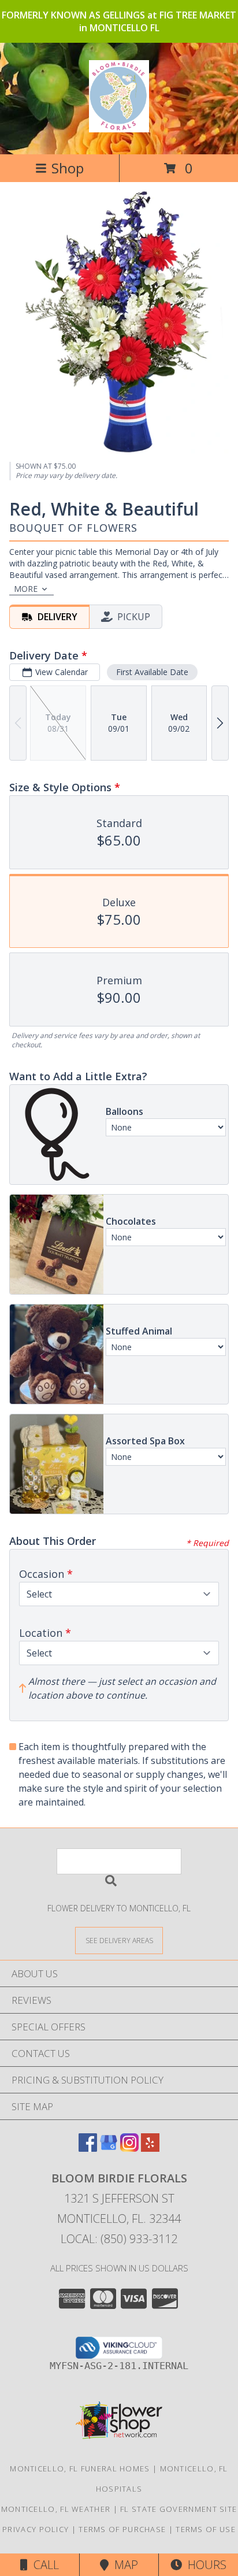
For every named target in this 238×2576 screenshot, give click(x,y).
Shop (68, 168)
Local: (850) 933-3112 (119, 2239)
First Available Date (152, 672)
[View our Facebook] (88, 2148)
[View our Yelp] (150, 2148)
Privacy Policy (36, 2529)
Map (123, 2565)
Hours (204, 2565)
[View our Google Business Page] (109, 2148)
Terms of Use (206, 2529)
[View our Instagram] (129, 2148)
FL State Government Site (178, 2509)
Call (43, 2565)
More (26, 589)
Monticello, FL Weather (56, 2509)
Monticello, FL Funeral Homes (80, 2468)
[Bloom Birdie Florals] (119, 126)
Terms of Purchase (122, 2529)
